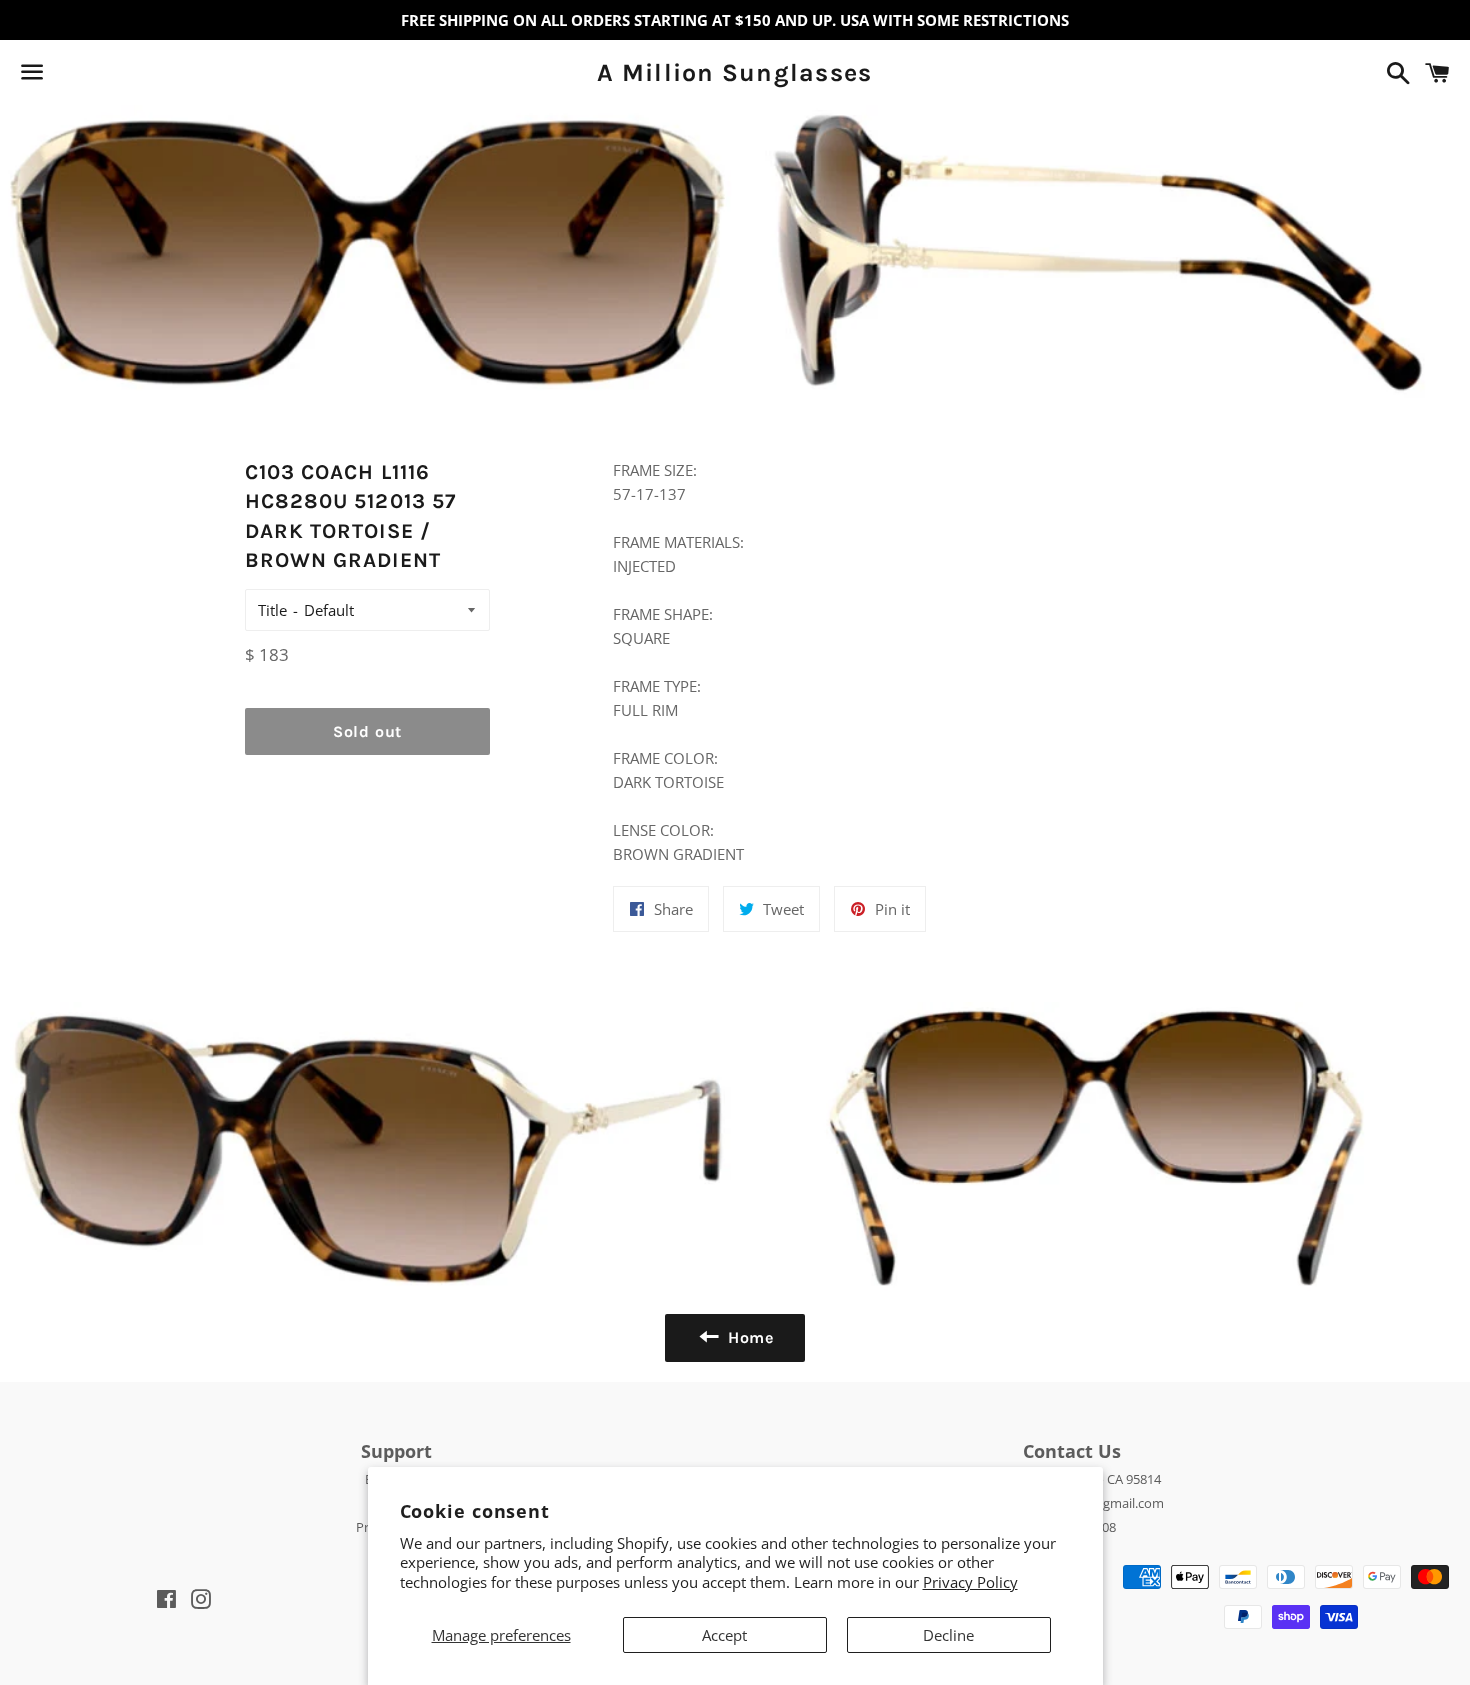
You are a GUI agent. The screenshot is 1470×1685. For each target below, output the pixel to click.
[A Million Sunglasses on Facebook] (67, 76)
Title (272, 610)
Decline (948, 1635)
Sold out (367, 731)
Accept (724, 1635)
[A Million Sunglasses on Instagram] (103, 76)
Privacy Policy (970, 1582)
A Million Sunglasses (734, 72)
